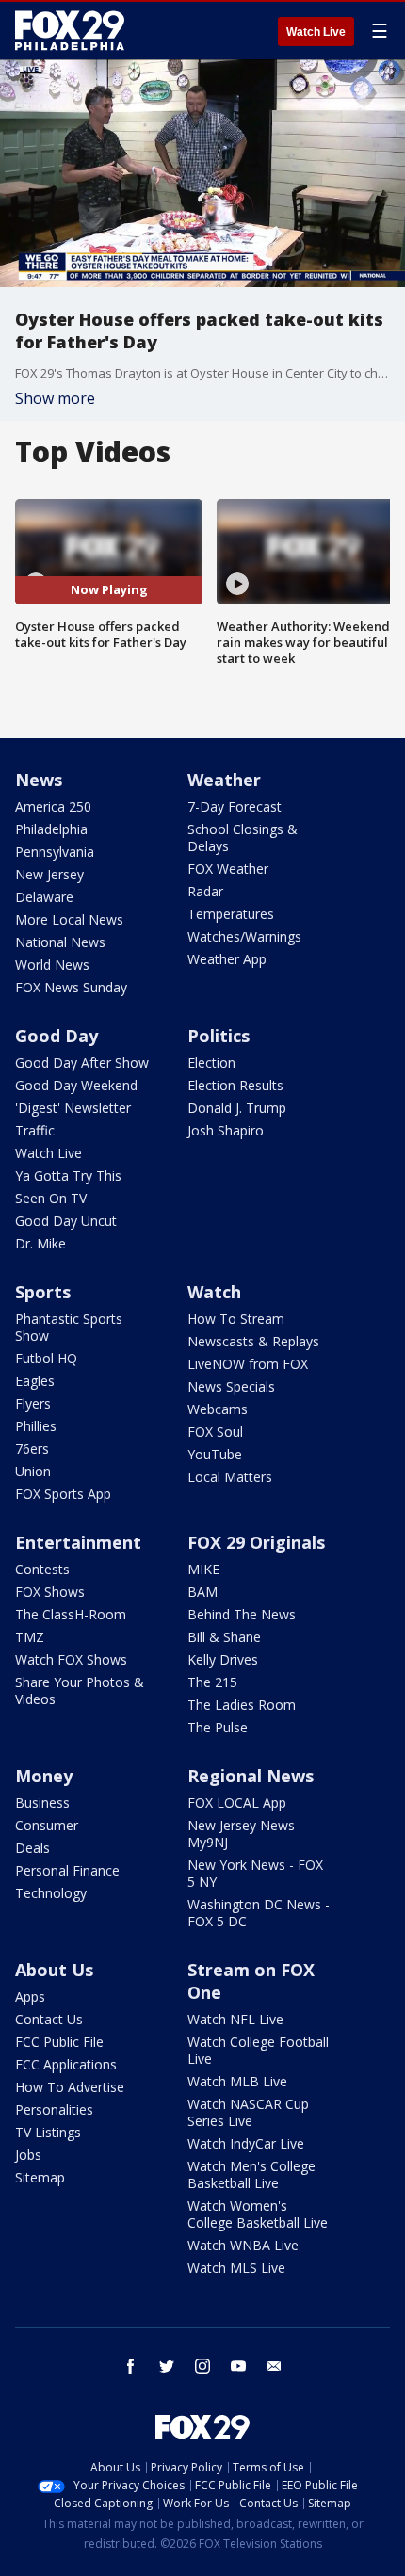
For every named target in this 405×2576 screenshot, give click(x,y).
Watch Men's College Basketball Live (251, 2174)
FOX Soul (215, 1432)
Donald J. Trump (237, 1108)
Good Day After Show (82, 1063)
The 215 (212, 1682)
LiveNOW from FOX (248, 1364)
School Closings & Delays (243, 837)
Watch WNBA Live (243, 2245)
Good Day (57, 1036)
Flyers (33, 1403)
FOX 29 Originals (256, 1542)
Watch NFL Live (235, 2019)
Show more (55, 398)
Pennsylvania (55, 852)
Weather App (227, 959)
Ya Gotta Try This (68, 1175)
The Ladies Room (242, 1705)
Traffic (35, 1130)
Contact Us (49, 2019)
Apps (30, 1996)
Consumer (47, 1825)
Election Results (235, 1085)
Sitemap (40, 2177)
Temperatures (231, 914)
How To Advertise (70, 2087)
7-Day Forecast (235, 806)
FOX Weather (228, 869)
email (274, 2366)
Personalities (54, 2109)
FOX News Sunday (71, 987)
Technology (51, 1893)
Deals (32, 1848)
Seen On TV (51, 1198)
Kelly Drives (223, 1659)
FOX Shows (50, 1592)
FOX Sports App (63, 1494)
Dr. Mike (40, 1243)
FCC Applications (66, 2064)
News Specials (231, 1386)
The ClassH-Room (71, 1614)
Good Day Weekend (76, 1085)
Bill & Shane (224, 1637)
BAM (202, 1592)
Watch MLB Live (237, 2081)
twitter (167, 2366)
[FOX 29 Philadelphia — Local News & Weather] (70, 30)
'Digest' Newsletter (73, 1108)
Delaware (44, 897)
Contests (42, 1569)
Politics (219, 1036)
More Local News (69, 919)
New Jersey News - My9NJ (245, 1834)
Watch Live (316, 32)
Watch (214, 1292)
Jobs (28, 2155)
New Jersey (49, 874)
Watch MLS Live (236, 2268)
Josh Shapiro (226, 1130)
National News (60, 942)
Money (44, 1776)
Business (42, 1803)
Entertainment (78, 1542)
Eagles (35, 1381)
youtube (238, 2366)
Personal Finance (67, 1870)
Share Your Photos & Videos (80, 1690)
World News (52, 965)
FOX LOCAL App (237, 1803)
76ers (32, 1449)
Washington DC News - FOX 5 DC (259, 1913)
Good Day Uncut (66, 1221)
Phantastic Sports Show (69, 1327)
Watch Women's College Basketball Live (258, 2214)
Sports (43, 1292)
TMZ (30, 1637)
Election (211, 1063)
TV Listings (48, 2132)
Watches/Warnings (244, 936)
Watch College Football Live (258, 2050)
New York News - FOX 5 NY (255, 1873)
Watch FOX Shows (71, 1659)
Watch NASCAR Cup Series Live (248, 2112)
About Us (54, 1970)
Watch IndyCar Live (246, 2143)
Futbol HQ (46, 1358)
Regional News (251, 1776)
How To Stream (236, 1319)
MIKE (203, 1569)
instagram (202, 2366)
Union (33, 1471)
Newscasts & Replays (253, 1341)
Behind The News (242, 1614)
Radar (205, 891)
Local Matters (230, 1477)
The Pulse (218, 1727)
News (39, 780)
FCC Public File (59, 2042)
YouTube (215, 1454)
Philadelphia (51, 829)
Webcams (218, 1409)
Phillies (36, 1426)
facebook (131, 2366)
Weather (224, 780)
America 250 (53, 806)
